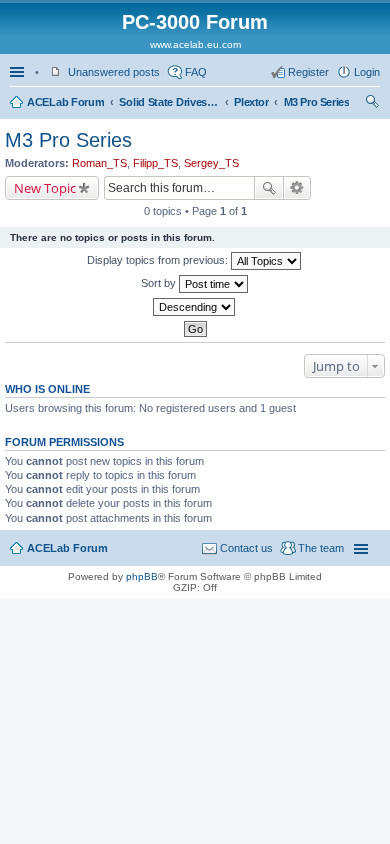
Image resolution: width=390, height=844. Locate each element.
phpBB (142, 576)
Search (269, 188)
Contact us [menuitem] (246, 548)
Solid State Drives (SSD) (169, 102)
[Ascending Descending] (195, 307)
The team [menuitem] (321, 548)
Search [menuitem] (372, 104)
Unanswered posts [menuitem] (114, 72)
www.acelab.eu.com (195, 44)
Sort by (160, 283)
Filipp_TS (155, 163)
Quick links (19, 72)
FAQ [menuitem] (196, 72)
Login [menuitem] (367, 72)
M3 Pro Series (317, 102)
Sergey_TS (211, 163)
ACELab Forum (65, 102)
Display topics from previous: (159, 260)
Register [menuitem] (308, 72)
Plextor (251, 102)
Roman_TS (99, 163)
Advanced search (297, 188)
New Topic (45, 188)
